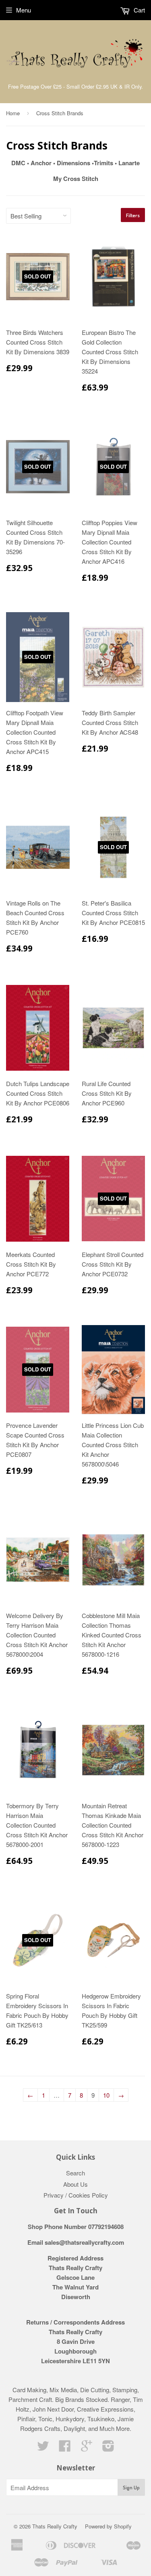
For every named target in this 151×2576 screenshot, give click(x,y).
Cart (139, 10)
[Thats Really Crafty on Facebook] (65, 2448)
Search (75, 2173)
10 (106, 2095)
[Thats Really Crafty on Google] (87, 2448)
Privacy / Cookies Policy (76, 2195)
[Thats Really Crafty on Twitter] (43, 2448)
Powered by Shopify (108, 2526)
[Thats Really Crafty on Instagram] (108, 2448)
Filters (133, 215)
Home (13, 113)
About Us (75, 2184)
